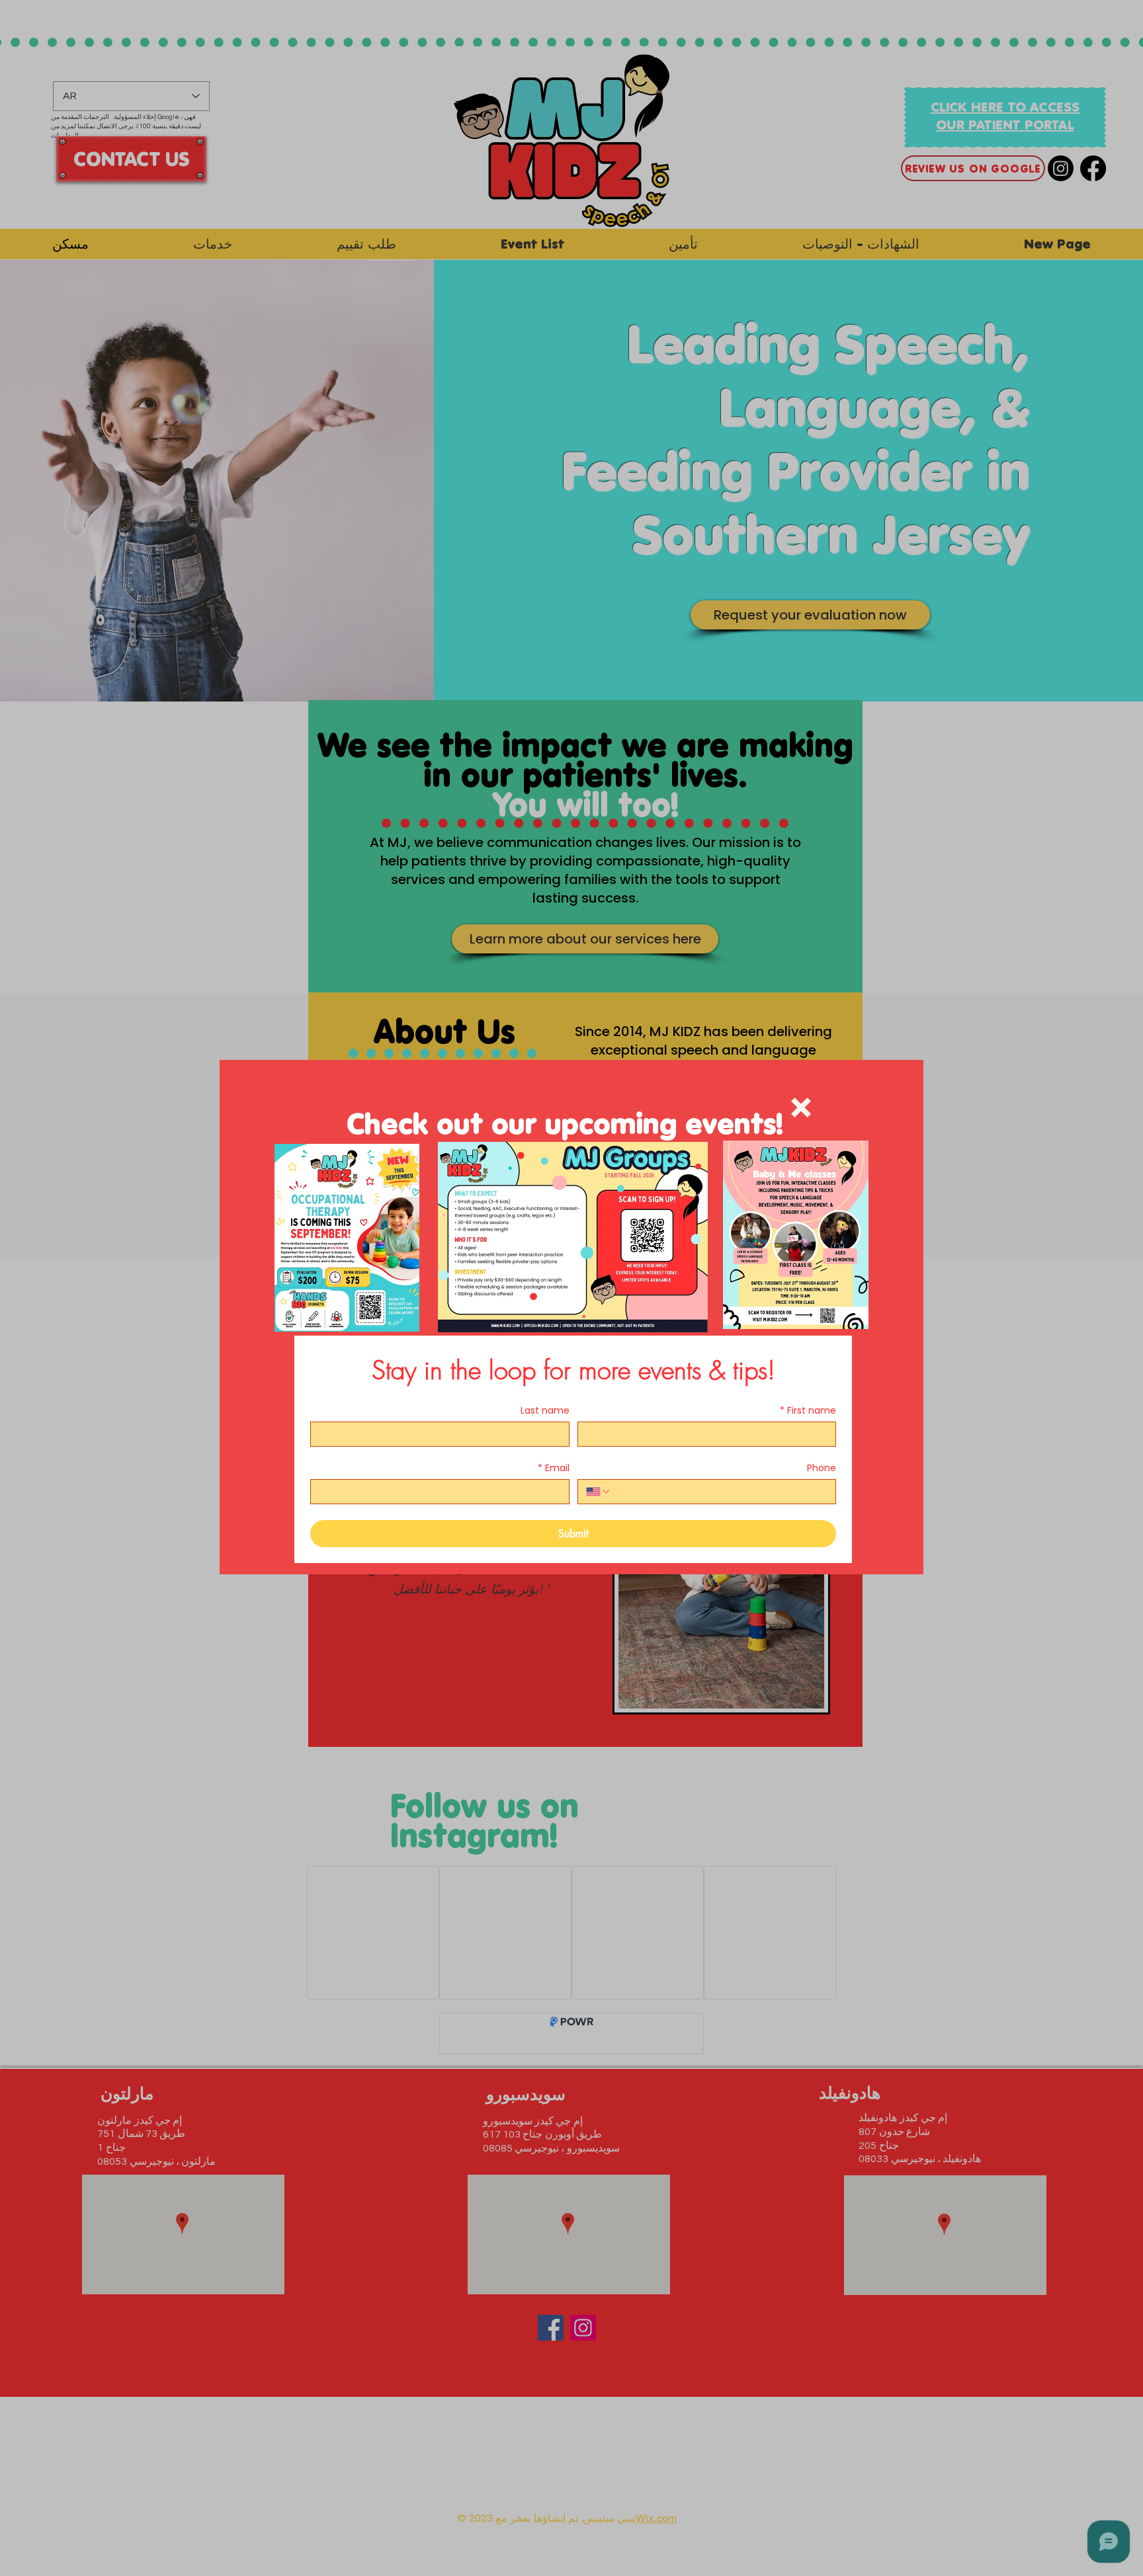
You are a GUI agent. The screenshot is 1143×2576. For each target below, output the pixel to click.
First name (808, 1411)
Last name (545, 1411)
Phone (822, 1468)
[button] (801, 1107)
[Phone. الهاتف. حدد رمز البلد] (599, 1492)
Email (554, 1468)
